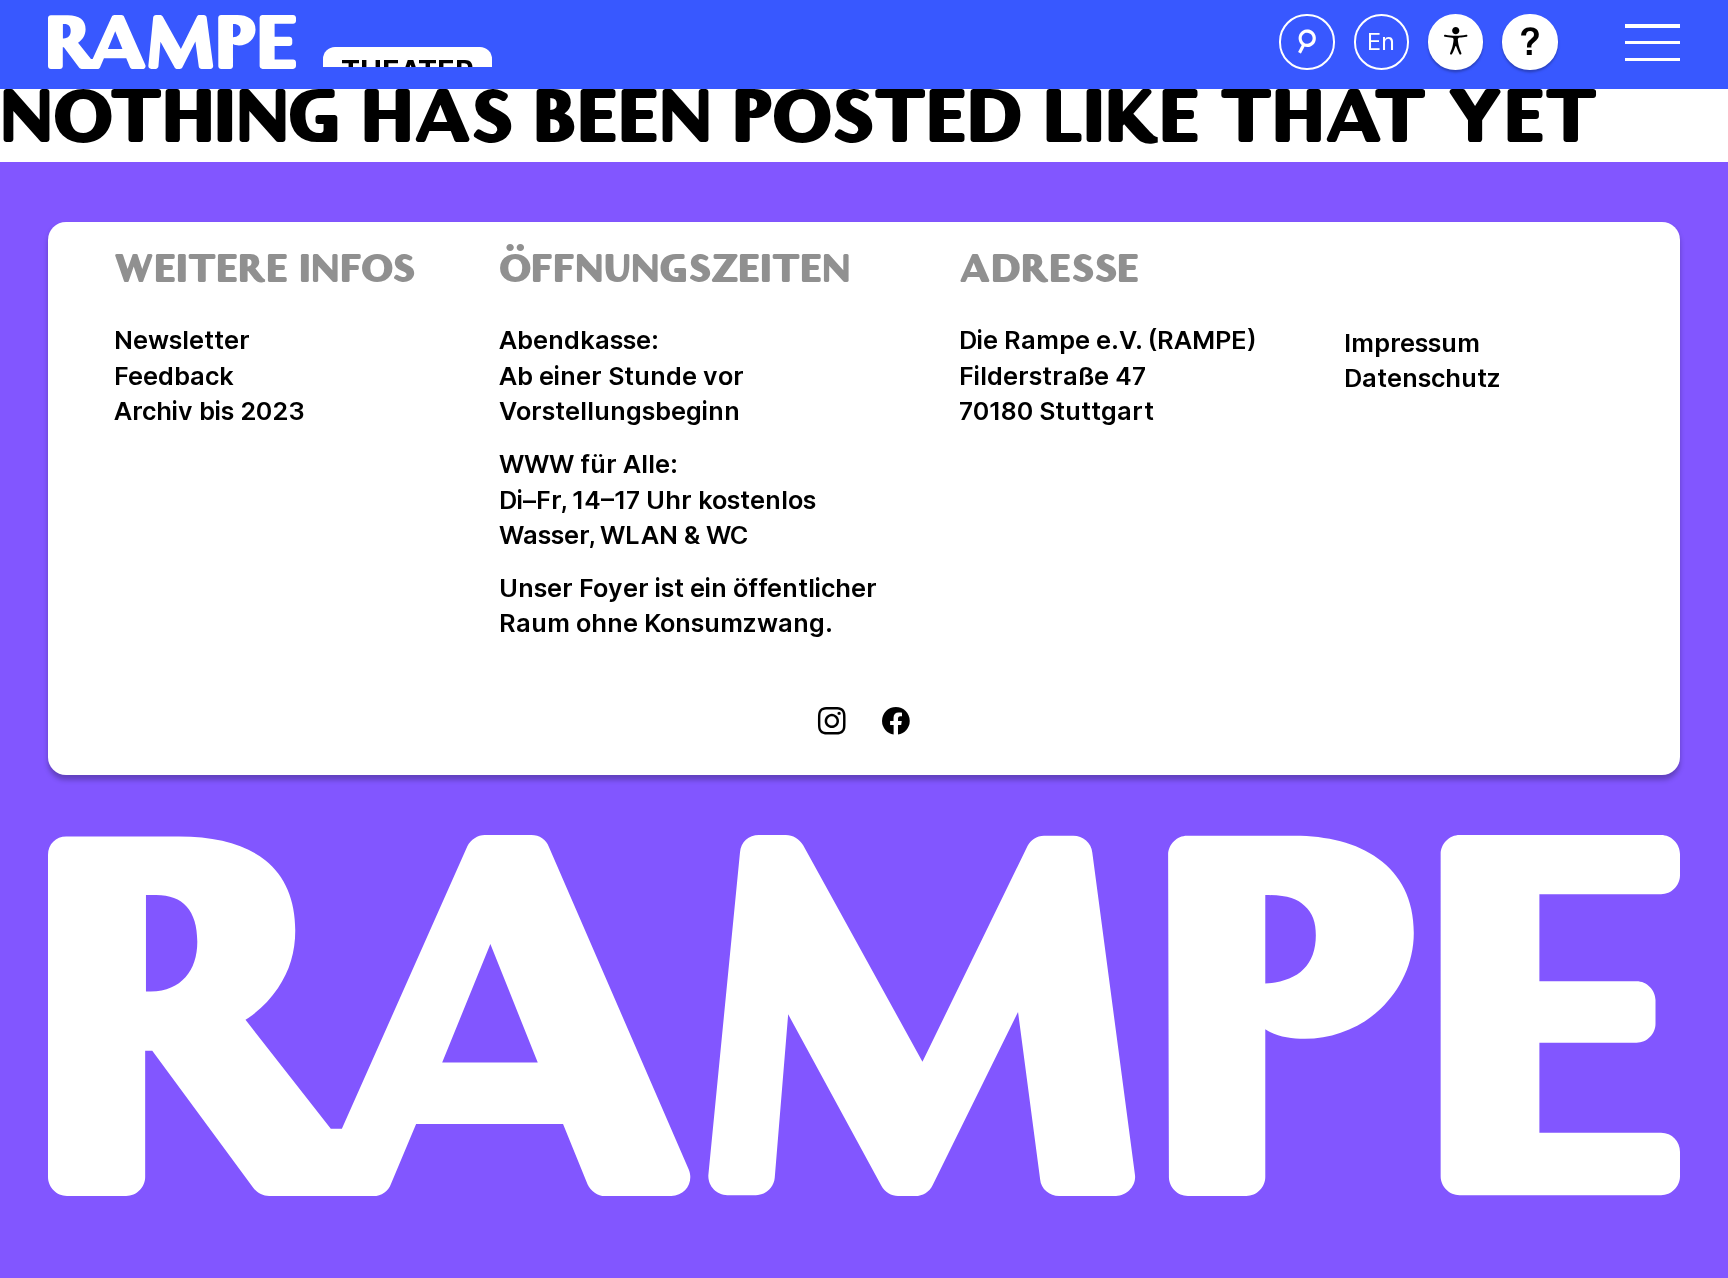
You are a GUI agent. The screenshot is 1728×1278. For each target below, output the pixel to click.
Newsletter (182, 340)
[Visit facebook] (896, 723)
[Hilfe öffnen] (1529, 41)
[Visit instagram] (832, 723)
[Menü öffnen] (1652, 41)
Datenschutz (1422, 378)
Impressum (1412, 343)
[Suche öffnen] (1306, 41)
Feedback (174, 376)
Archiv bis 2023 (209, 411)
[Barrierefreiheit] (1455, 41)
